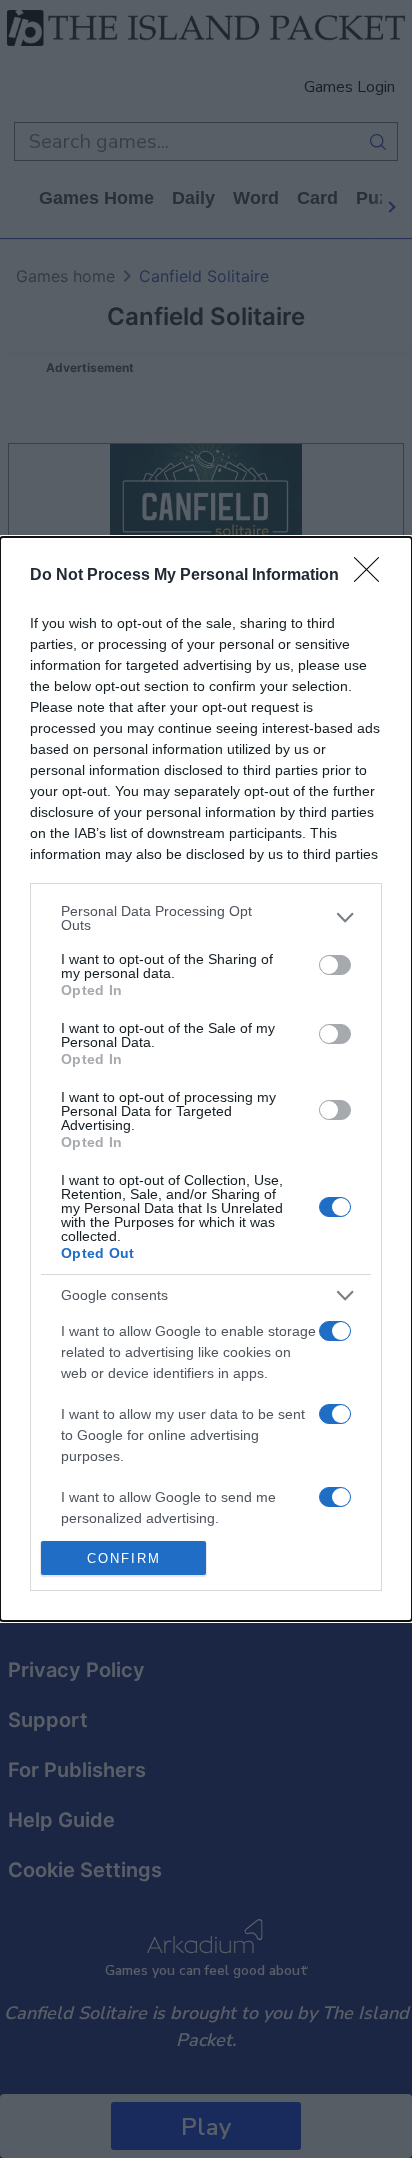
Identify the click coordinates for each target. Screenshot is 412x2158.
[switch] (335, 965)
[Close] (373, 576)
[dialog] (206, 1079)
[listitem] (206, 918)
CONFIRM (124, 1558)
